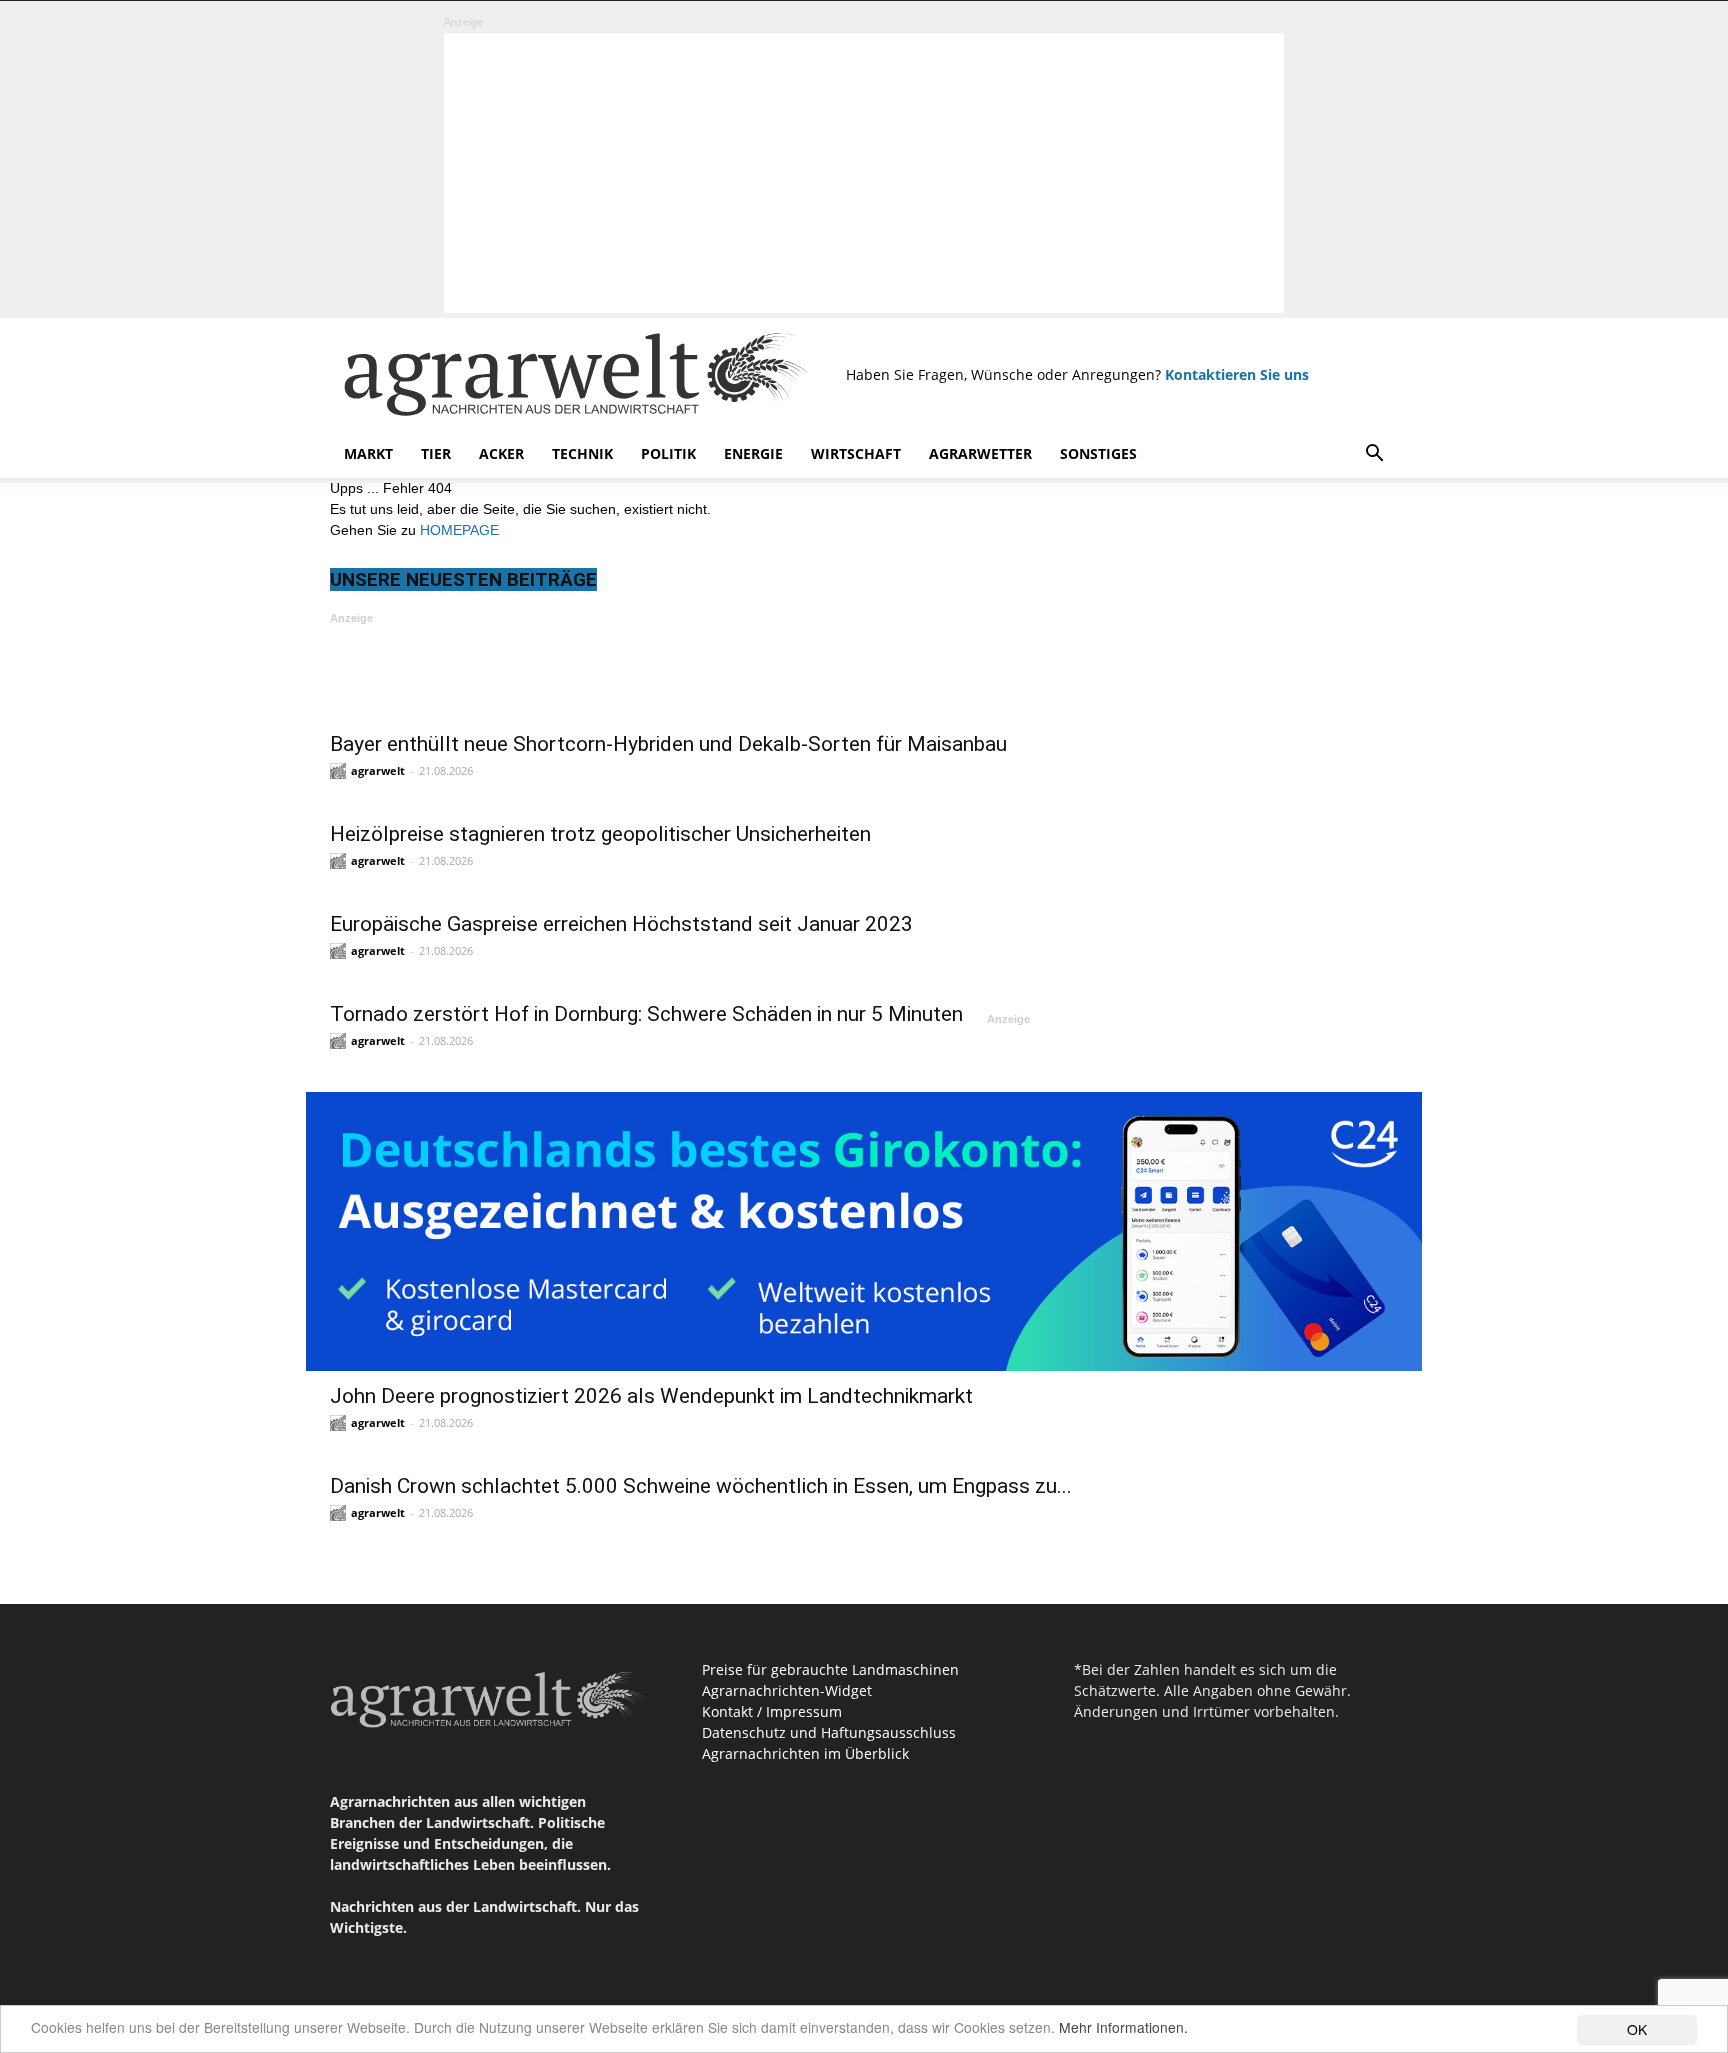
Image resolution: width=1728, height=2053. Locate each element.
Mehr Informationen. (1123, 2027)
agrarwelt (378, 770)
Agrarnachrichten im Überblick (805, 1753)
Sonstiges (1098, 453)
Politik (668, 453)
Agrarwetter (980, 453)
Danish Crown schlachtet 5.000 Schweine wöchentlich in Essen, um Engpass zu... (701, 1486)
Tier (436, 453)
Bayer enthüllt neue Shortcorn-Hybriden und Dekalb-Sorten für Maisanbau (668, 744)
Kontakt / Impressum (772, 1711)
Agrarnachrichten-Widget (787, 1690)
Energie (753, 453)
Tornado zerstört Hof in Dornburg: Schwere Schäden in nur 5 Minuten (646, 1014)
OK (1637, 2029)
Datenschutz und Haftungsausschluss (829, 1732)
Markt (368, 453)
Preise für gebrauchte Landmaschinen (830, 1669)
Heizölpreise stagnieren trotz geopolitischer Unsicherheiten (600, 834)
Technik (582, 453)
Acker (501, 453)
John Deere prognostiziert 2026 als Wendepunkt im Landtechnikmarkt (651, 1396)
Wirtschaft (856, 453)
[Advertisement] (864, 173)
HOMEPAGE (459, 530)
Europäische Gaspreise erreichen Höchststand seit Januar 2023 (621, 924)
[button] (1374, 455)
